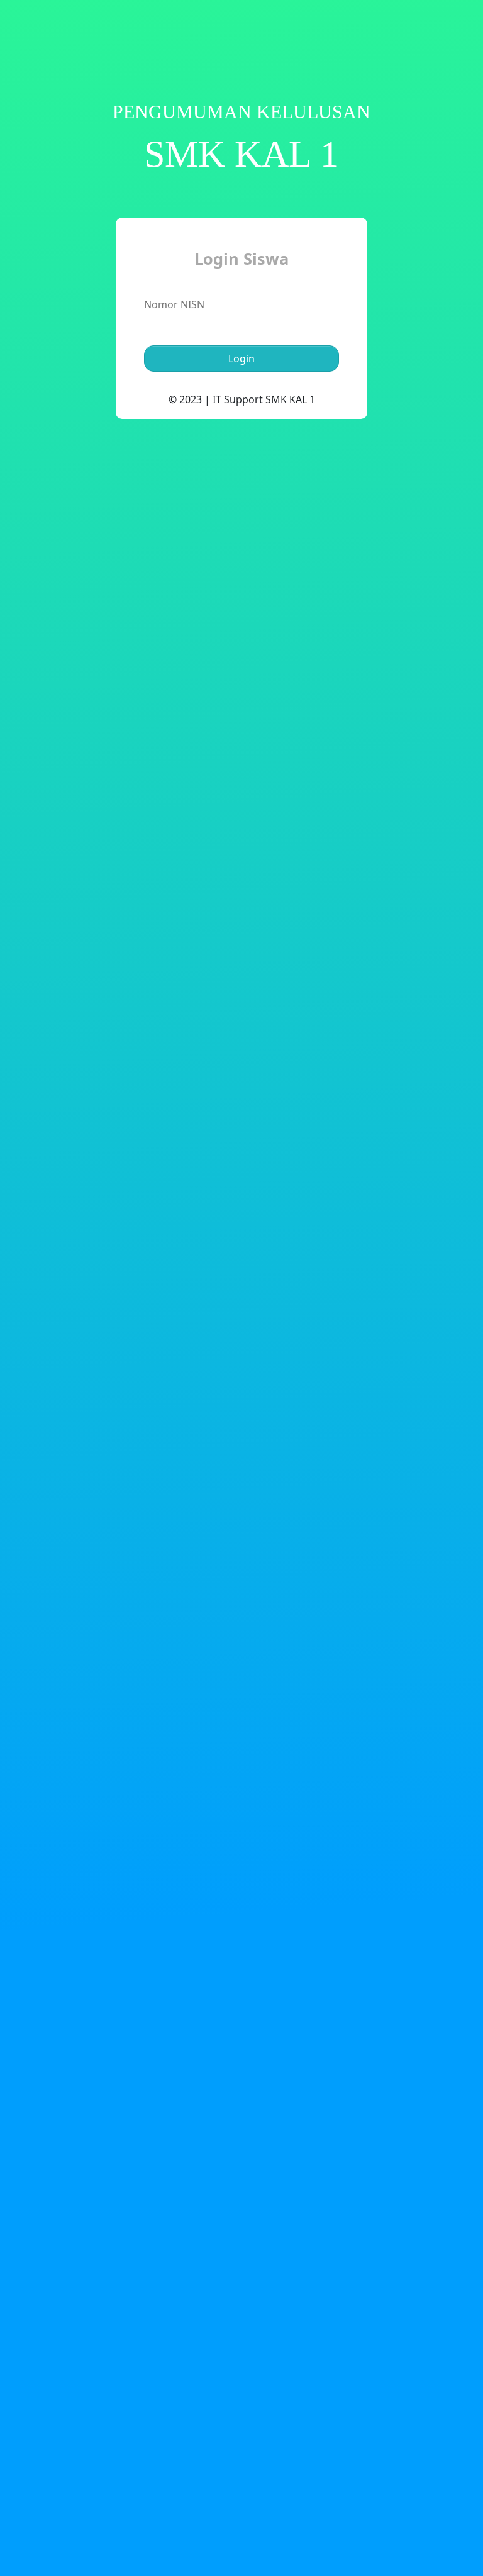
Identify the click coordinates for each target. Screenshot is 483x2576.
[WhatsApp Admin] (425, 33)
